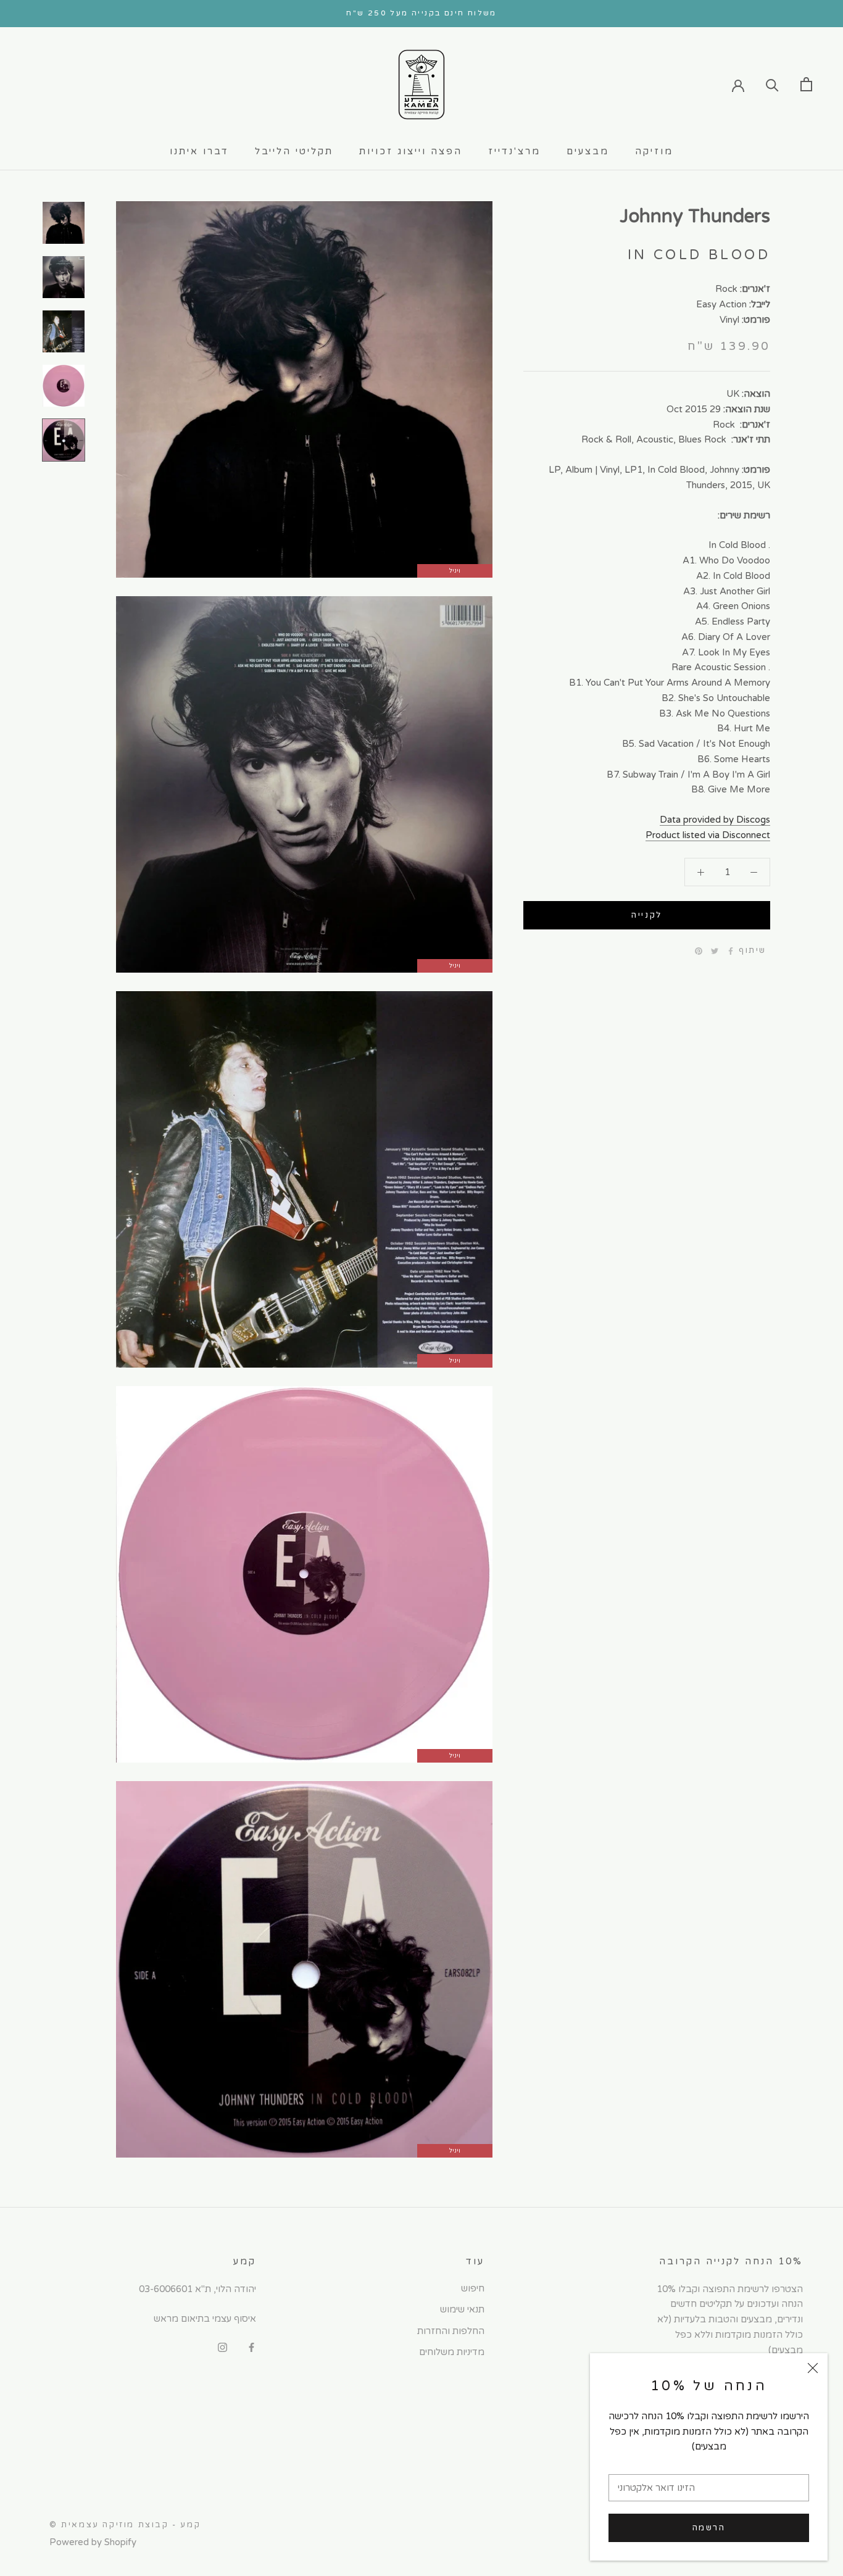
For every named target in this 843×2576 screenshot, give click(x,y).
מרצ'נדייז (514, 151)
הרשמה (709, 2528)
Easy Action (721, 304)
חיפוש (473, 2288)
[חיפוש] (772, 84)
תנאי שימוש (462, 2309)
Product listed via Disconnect (708, 835)
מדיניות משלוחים (452, 2352)
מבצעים (588, 151)
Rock (726, 289)
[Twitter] (715, 951)
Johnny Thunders (695, 216)
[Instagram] (222, 2347)
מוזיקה (654, 151)
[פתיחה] (806, 84)
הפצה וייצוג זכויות (411, 151)
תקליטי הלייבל (294, 151)
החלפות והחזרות (451, 2331)
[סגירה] (813, 2368)
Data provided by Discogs (715, 820)
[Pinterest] (699, 951)
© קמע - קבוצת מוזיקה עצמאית (125, 2525)
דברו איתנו (199, 151)
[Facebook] (731, 951)
